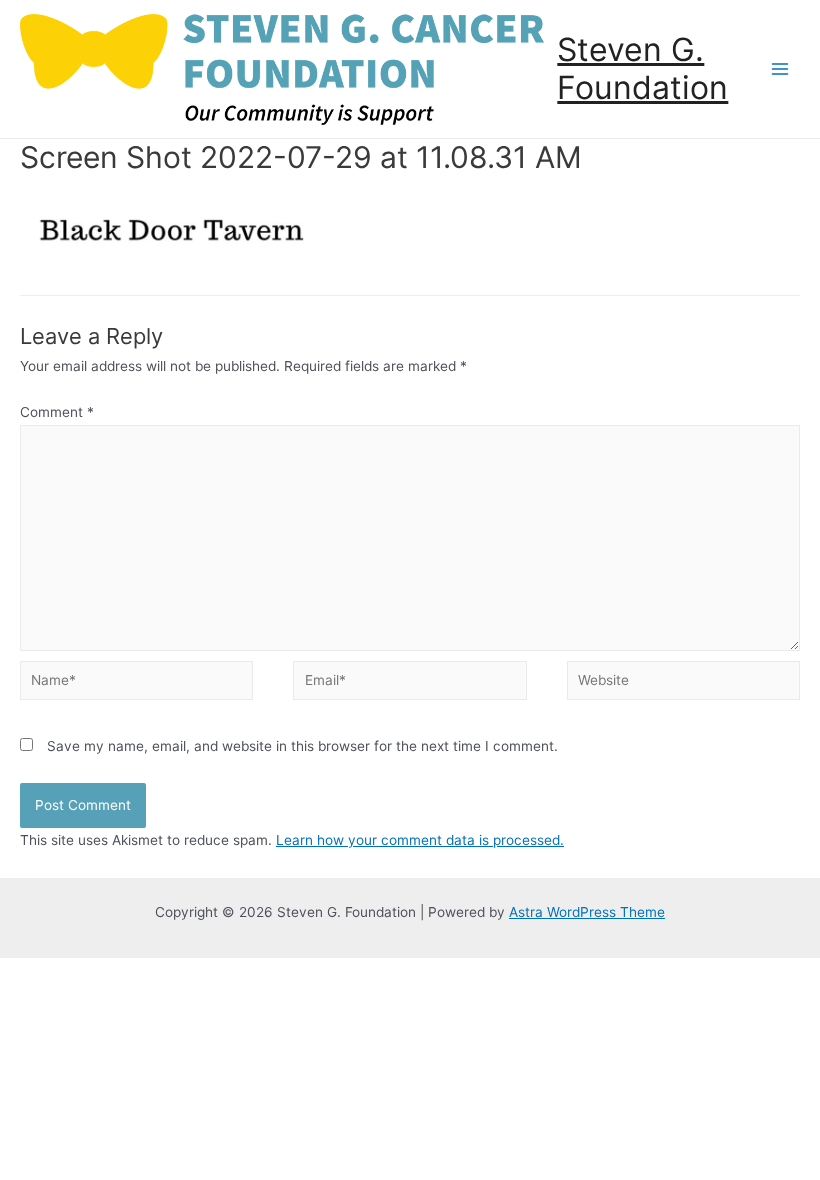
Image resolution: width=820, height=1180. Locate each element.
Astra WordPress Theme (587, 912)
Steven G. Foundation (642, 68)
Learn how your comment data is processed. (420, 840)
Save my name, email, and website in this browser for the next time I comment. (302, 746)
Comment (57, 412)
